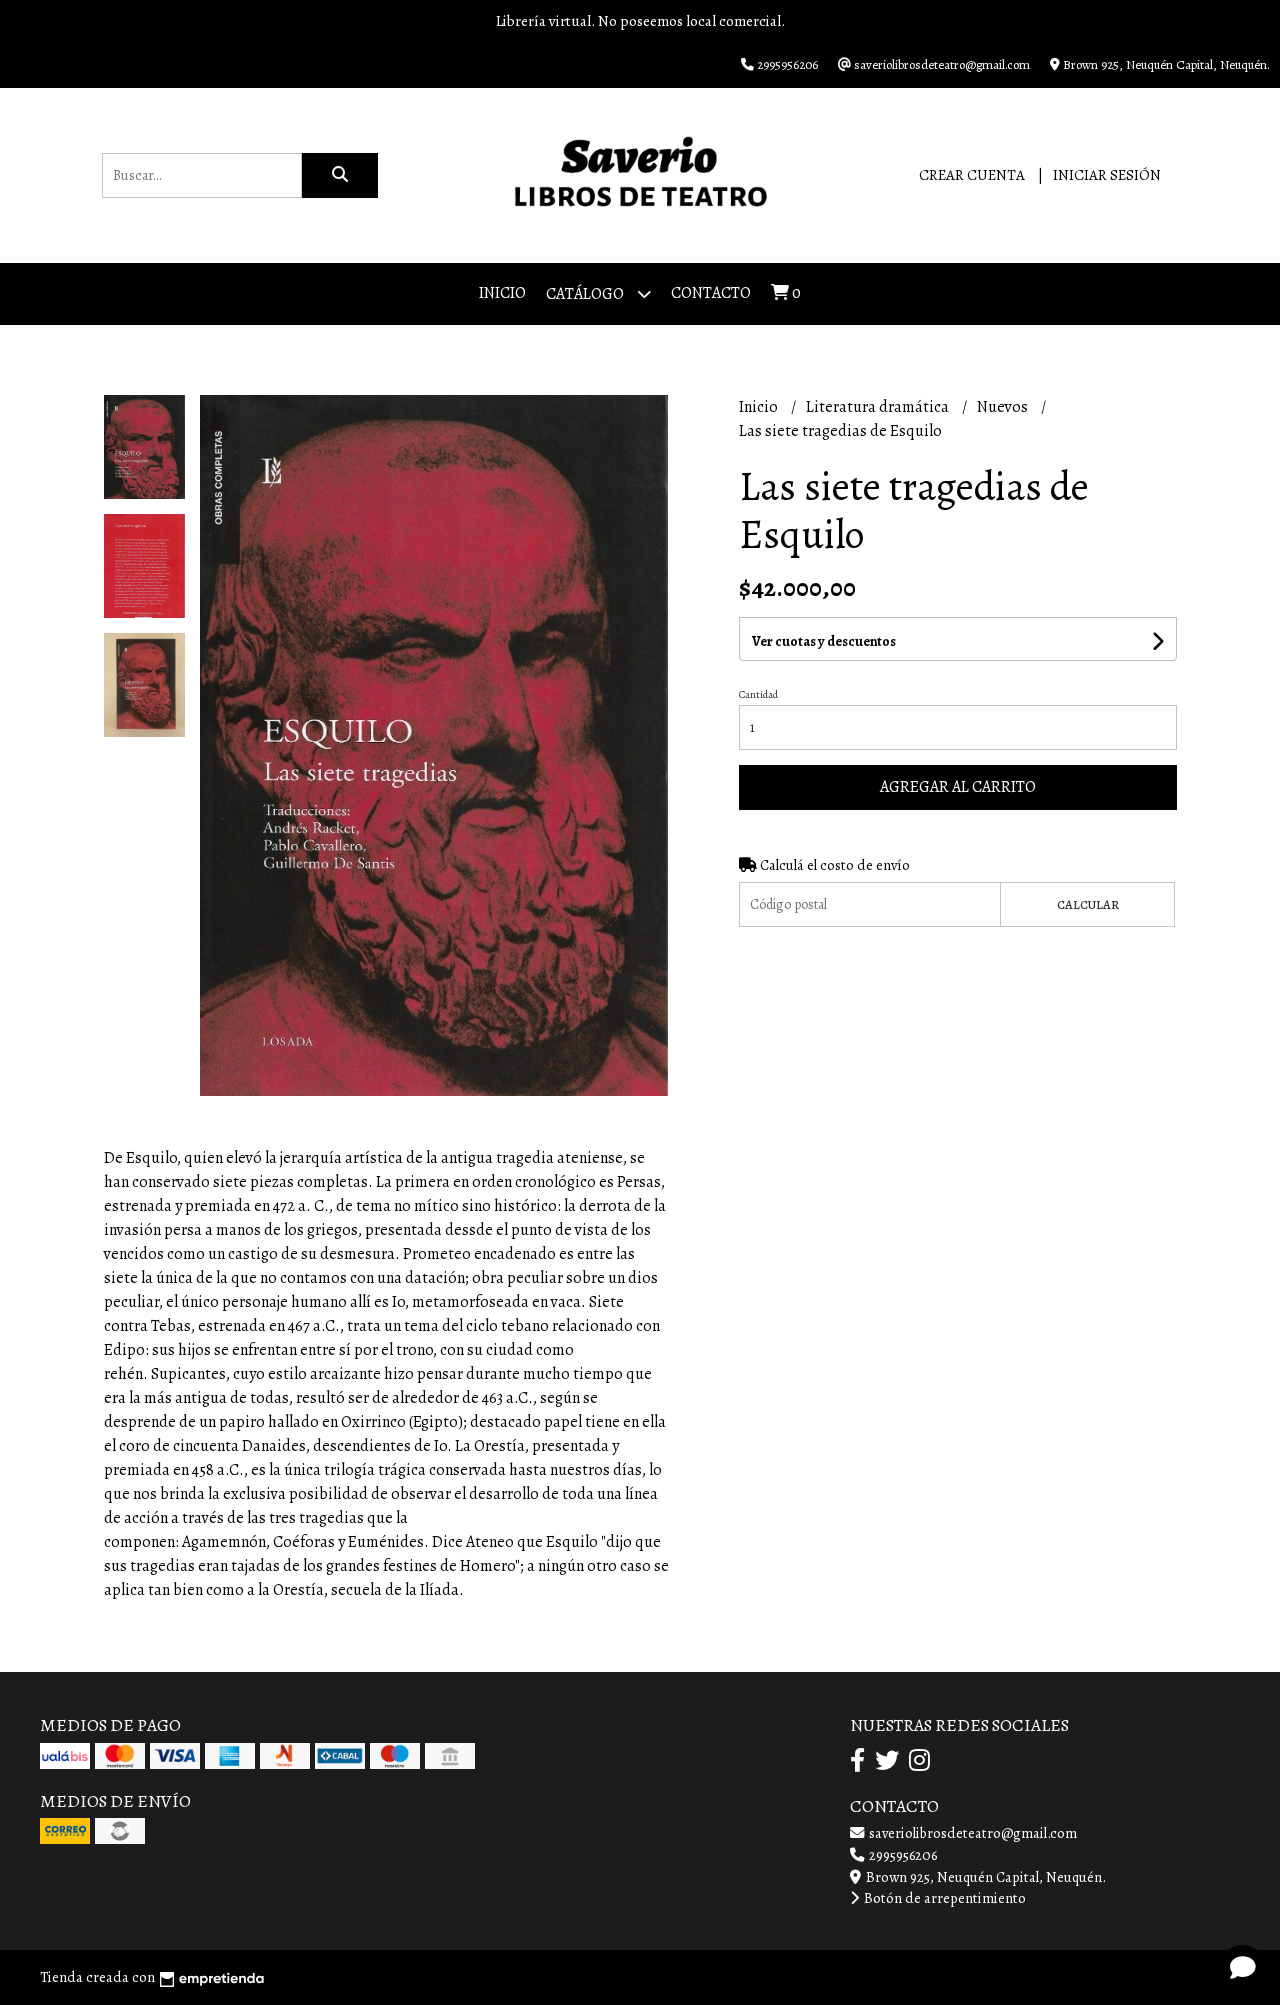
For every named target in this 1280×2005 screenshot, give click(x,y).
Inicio (502, 293)
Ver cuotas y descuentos (824, 641)
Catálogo (586, 294)
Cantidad (758, 694)
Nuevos (1004, 407)
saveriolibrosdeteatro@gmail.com (971, 1833)
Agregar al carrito (958, 787)
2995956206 (901, 1855)
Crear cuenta (972, 175)
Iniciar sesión (1107, 175)
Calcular (1088, 904)
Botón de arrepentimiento (943, 1898)
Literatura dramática (879, 407)
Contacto (711, 293)
